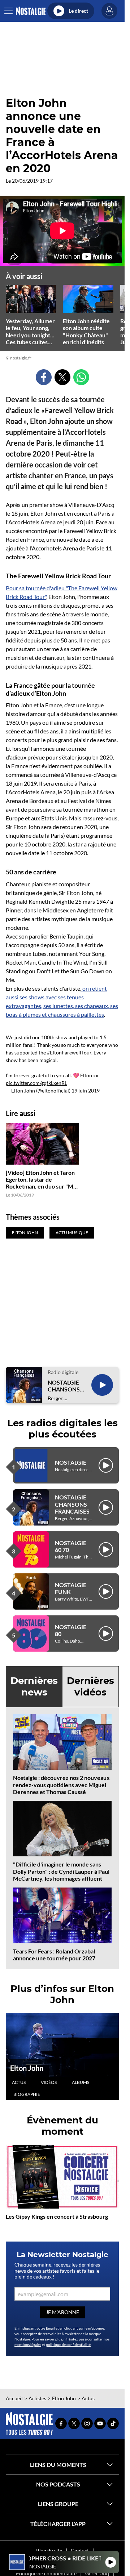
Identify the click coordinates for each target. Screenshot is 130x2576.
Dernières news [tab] (34, 1686)
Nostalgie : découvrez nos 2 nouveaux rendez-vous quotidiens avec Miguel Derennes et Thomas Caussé (61, 1784)
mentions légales (28, 2344)
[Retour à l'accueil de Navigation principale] (31, 11)
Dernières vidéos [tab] (90, 1686)
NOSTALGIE (71, 1462)
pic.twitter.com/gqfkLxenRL (36, 1083)
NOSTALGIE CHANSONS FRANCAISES (65, 1386)
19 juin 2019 (86, 1091)
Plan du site (49, 2550)
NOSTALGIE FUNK (71, 1588)
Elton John (27, 2068)
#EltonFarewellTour (69, 1052)
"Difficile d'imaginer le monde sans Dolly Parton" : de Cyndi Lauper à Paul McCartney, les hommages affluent (61, 1871)
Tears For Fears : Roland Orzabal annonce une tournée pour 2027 (54, 1955)
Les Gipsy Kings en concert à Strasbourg (57, 2216)
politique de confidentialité (68, 2344)
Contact (80, 2550)
